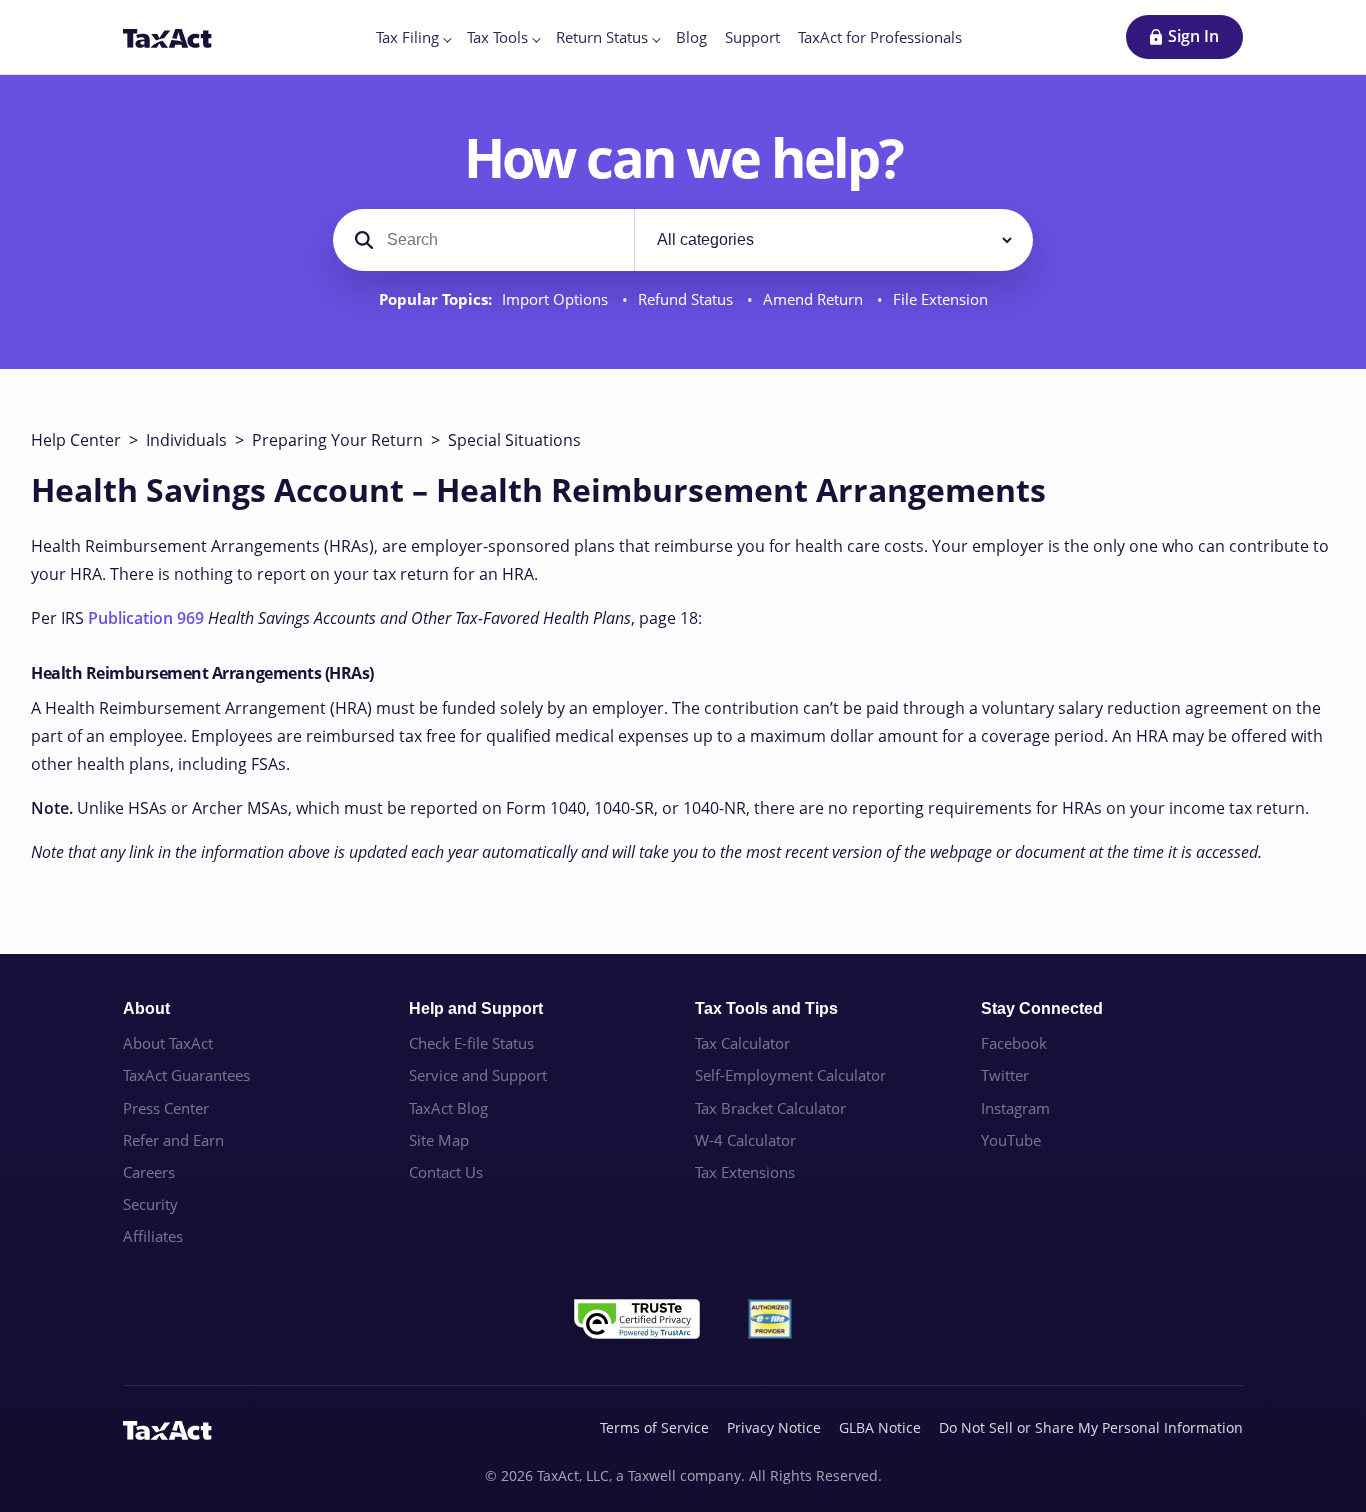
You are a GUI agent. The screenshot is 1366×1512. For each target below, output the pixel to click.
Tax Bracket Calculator (770, 1108)
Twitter (1005, 1075)
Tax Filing (407, 37)
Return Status (602, 37)
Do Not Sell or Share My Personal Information (1091, 1427)
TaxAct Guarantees (186, 1075)
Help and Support (476, 1008)
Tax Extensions (745, 1172)
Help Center (76, 440)
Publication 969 (146, 618)
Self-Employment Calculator (790, 1075)
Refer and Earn (173, 1140)
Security (150, 1204)
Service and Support (478, 1075)
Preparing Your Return (337, 440)
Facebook (1014, 1043)
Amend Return (815, 299)
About (146, 1008)
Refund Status (687, 299)
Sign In (1193, 36)
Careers (149, 1172)
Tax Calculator (742, 1043)
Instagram (1015, 1108)
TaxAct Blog (448, 1108)
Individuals (186, 440)
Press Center (166, 1108)
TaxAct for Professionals (880, 37)
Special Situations (514, 440)
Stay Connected (1042, 1008)
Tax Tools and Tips (766, 1008)
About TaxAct (168, 1043)
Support (752, 37)
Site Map (439, 1140)
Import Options (557, 299)
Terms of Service (654, 1427)
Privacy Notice (774, 1427)
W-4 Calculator (745, 1140)
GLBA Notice (880, 1427)
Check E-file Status (471, 1043)
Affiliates (153, 1236)
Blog (691, 37)
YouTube (1011, 1140)
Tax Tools (497, 37)
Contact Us (446, 1172)
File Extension (940, 299)
